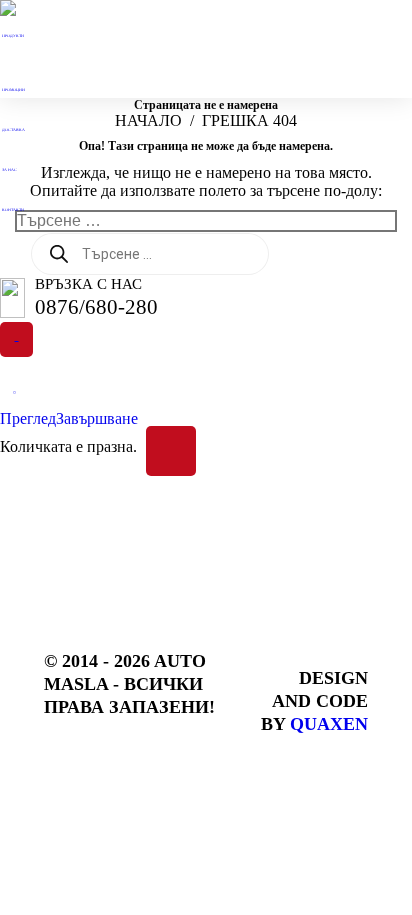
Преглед (28, 418)
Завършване (97, 418)
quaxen (329, 724)
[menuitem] (18, 43)
